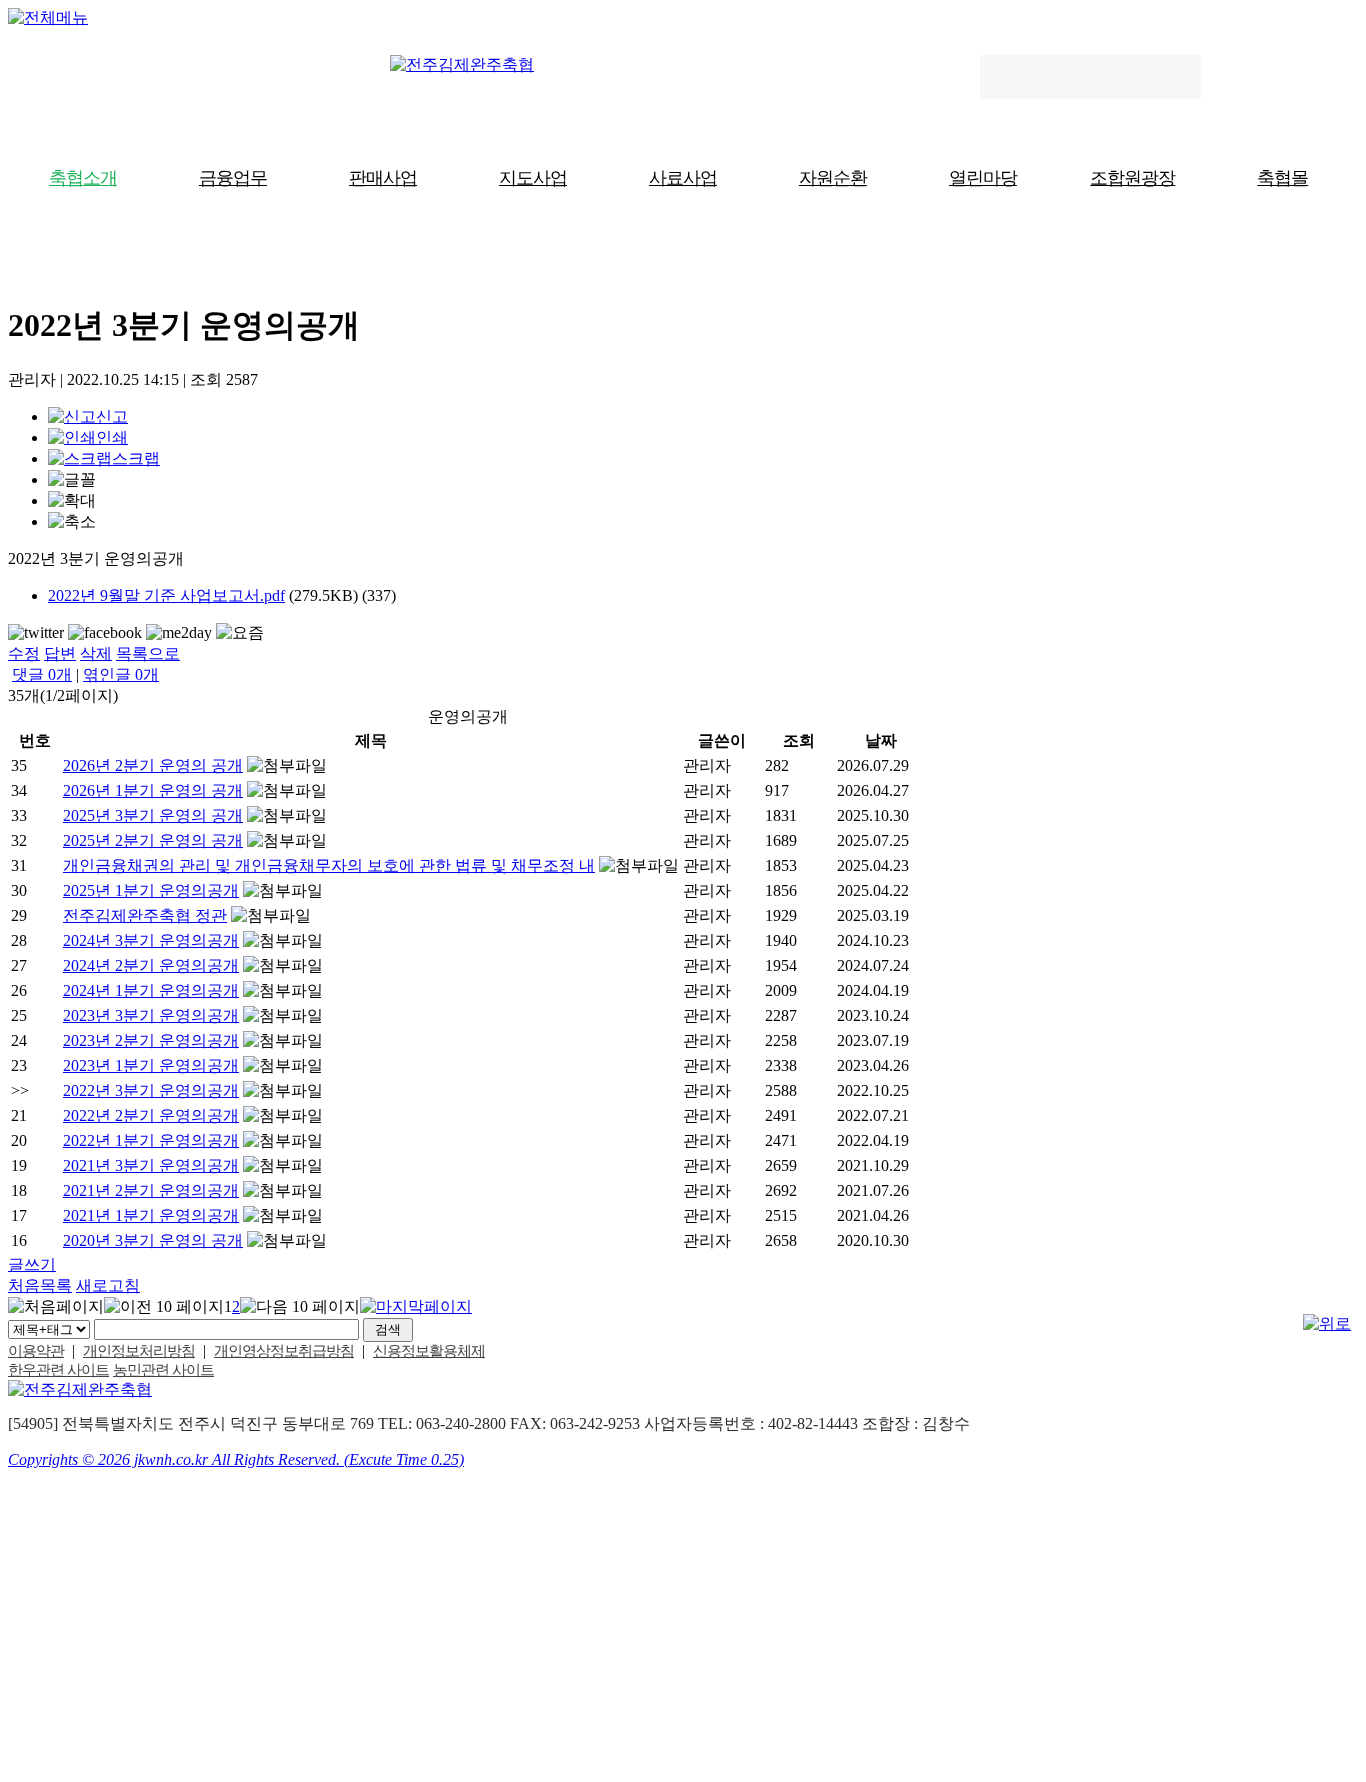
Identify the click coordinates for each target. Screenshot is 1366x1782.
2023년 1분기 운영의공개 (151, 1065)
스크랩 (136, 458)
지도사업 (533, 178)
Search (1174, 77)
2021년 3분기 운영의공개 (151, 1165)
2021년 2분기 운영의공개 (151, 1190)
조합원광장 (1132, 178)
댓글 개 (42, 674)
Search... (1018, 77)
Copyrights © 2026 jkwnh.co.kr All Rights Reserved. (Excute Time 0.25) (236, 1459)
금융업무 (233, 178)
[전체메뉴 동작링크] (48, 17)
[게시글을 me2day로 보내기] (179, 633)
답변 (60, 653)
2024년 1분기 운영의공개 (151, 990)
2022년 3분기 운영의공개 (151, 1090)
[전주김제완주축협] (462, 64)
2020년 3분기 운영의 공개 (153, 1240)
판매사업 (383, 178)
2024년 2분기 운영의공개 (151, 965)
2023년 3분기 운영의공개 (151, 1015)
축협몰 (1282, 178)
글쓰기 (32, 1264)
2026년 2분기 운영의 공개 (153, 765)
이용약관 (36, 1351)
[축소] (72, 522)
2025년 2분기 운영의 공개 (153, 840)
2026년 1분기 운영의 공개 (153, 790)
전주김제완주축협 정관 (145, 915)
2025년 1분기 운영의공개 (151, 890)
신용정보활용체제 (429, 1351)
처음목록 (40, 1285)
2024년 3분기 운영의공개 (151, 940)
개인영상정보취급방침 (284, 1351)
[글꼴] (72, 480)
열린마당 (983, 178)
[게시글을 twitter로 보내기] (36, 633)
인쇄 (112, 437)
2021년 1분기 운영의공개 (151, 1215)
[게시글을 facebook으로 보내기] (105, 633)
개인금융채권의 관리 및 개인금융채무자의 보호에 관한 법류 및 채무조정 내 (329, 865)
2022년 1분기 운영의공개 (151, 1140)
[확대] (72, 501)
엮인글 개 (121, 674)
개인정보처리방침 (139, 1351)
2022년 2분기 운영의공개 (151, 1115)
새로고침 (108, 1285)
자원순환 (833, 178)
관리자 (707, 765)
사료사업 (683, 178)
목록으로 (148, 653)
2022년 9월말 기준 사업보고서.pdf (166, 595)
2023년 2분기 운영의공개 (151, 1040)
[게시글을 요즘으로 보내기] (240, 633)
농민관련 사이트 (163, 1370)
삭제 (96, 653)
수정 (24, 653)
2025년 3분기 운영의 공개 (153, 815)
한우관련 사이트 (58, 1370)
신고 (112, 416)
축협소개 (83, 178)
